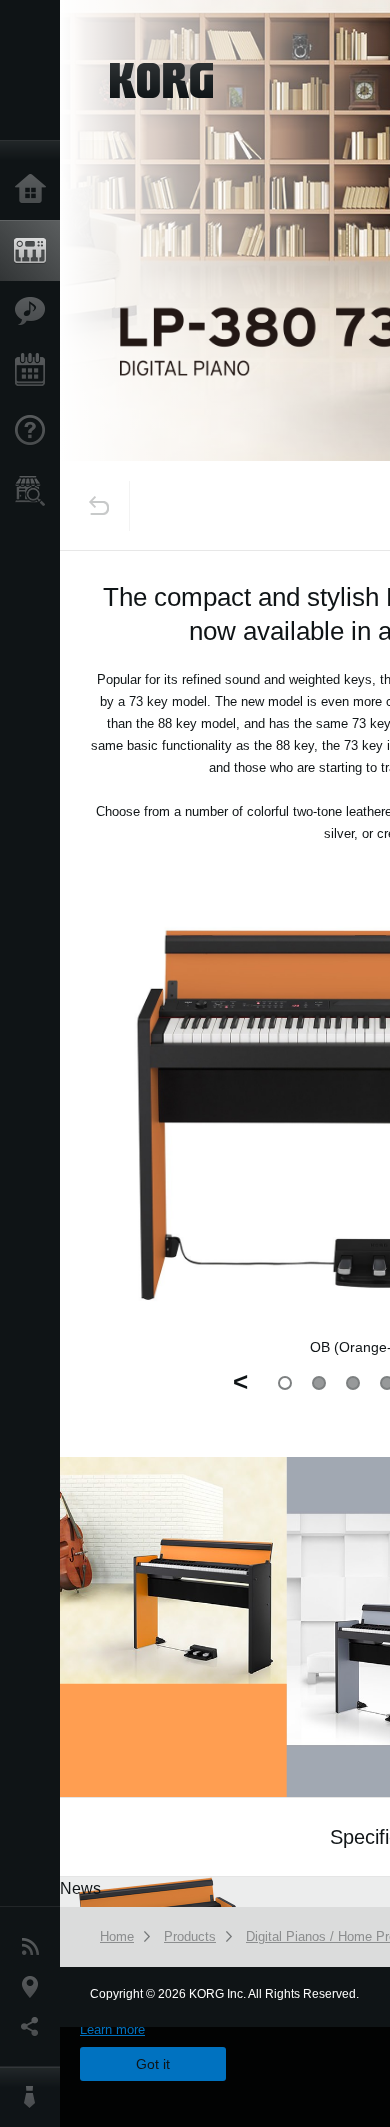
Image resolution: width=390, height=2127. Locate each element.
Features (35, 311)
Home (35, 190)
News (35, 1947)
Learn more (112, 2029)
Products (35, 251)
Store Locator (35, 491)
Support (35, 431)
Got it (153, 2064)
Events (35, 371)
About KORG (35, 2097)
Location (35, 1987)
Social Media (35, 2027)
